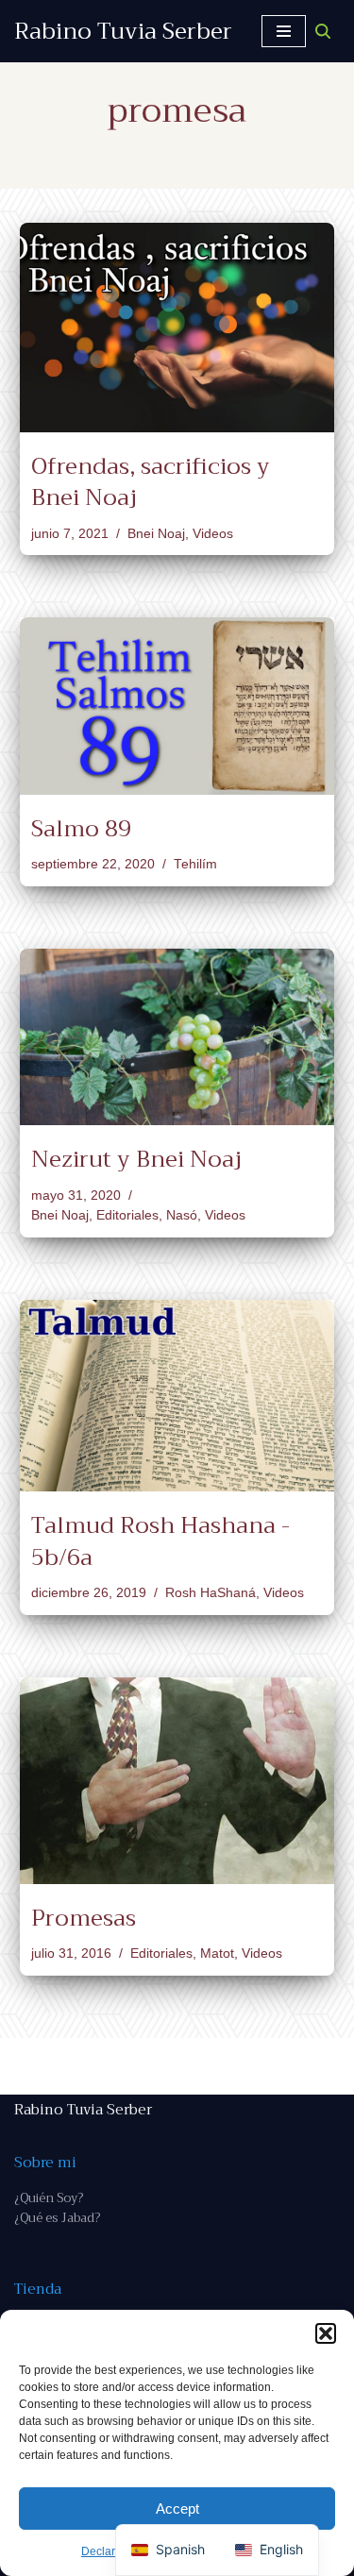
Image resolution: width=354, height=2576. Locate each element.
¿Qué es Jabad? (57, 2218)
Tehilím (195, 864)
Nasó (182, 1215)
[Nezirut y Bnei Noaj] (177, 1037)
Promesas (84, 1918)
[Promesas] (177, 1781)
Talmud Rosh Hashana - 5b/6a (160, 1541)
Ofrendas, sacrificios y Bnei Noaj (151, 482)
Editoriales (127, 1215)
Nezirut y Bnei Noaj (136, 1159)
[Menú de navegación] (284, 31)
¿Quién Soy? (49, 2198)
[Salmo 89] (177, 706)
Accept (177, 2509)
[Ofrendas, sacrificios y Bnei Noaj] (177, 328)
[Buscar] (323, 31)
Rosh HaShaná (211, 1593)
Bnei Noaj (156, 534)
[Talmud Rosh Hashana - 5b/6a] (177, 1396)
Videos (213, 534)
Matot (217, 1953)
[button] (326, 2333)
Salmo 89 (81, 829)
